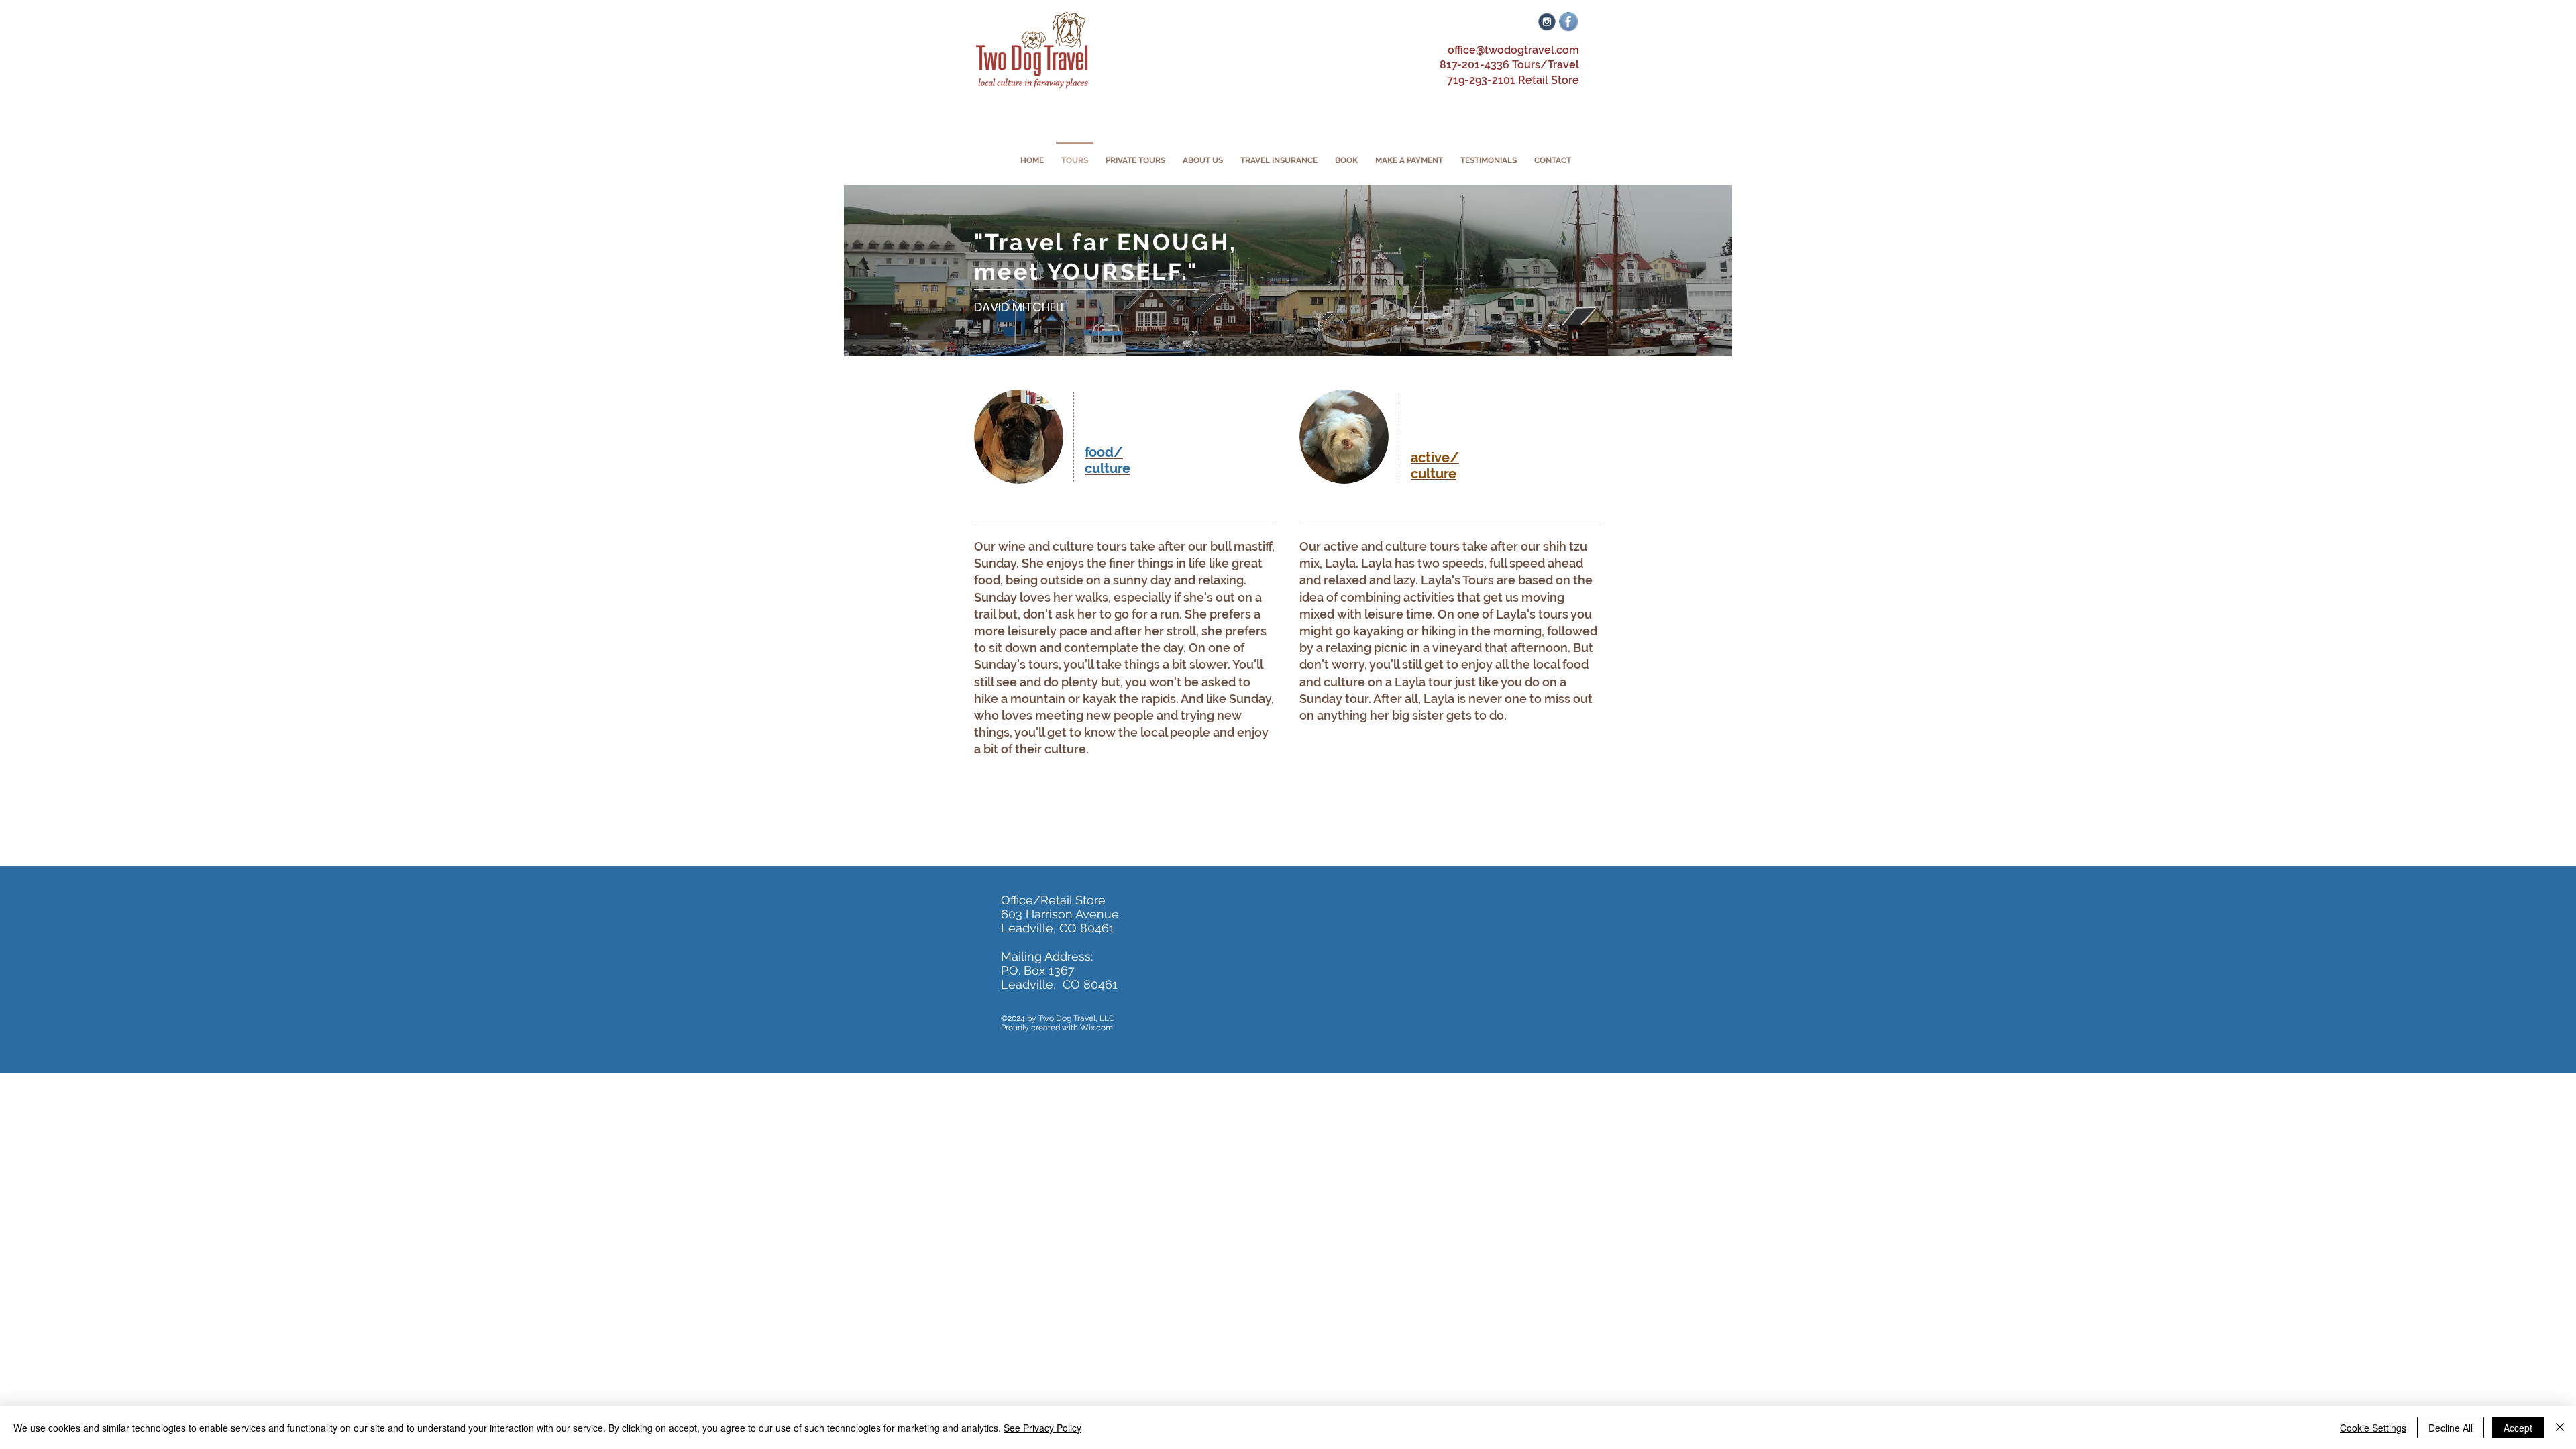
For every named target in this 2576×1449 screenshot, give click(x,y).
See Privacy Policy (1042, 1428)
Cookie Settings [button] (2373, 1428)
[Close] (2560, 1428)
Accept (2518, 1428)
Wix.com (1096, 1028)
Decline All (2451, 1428)
